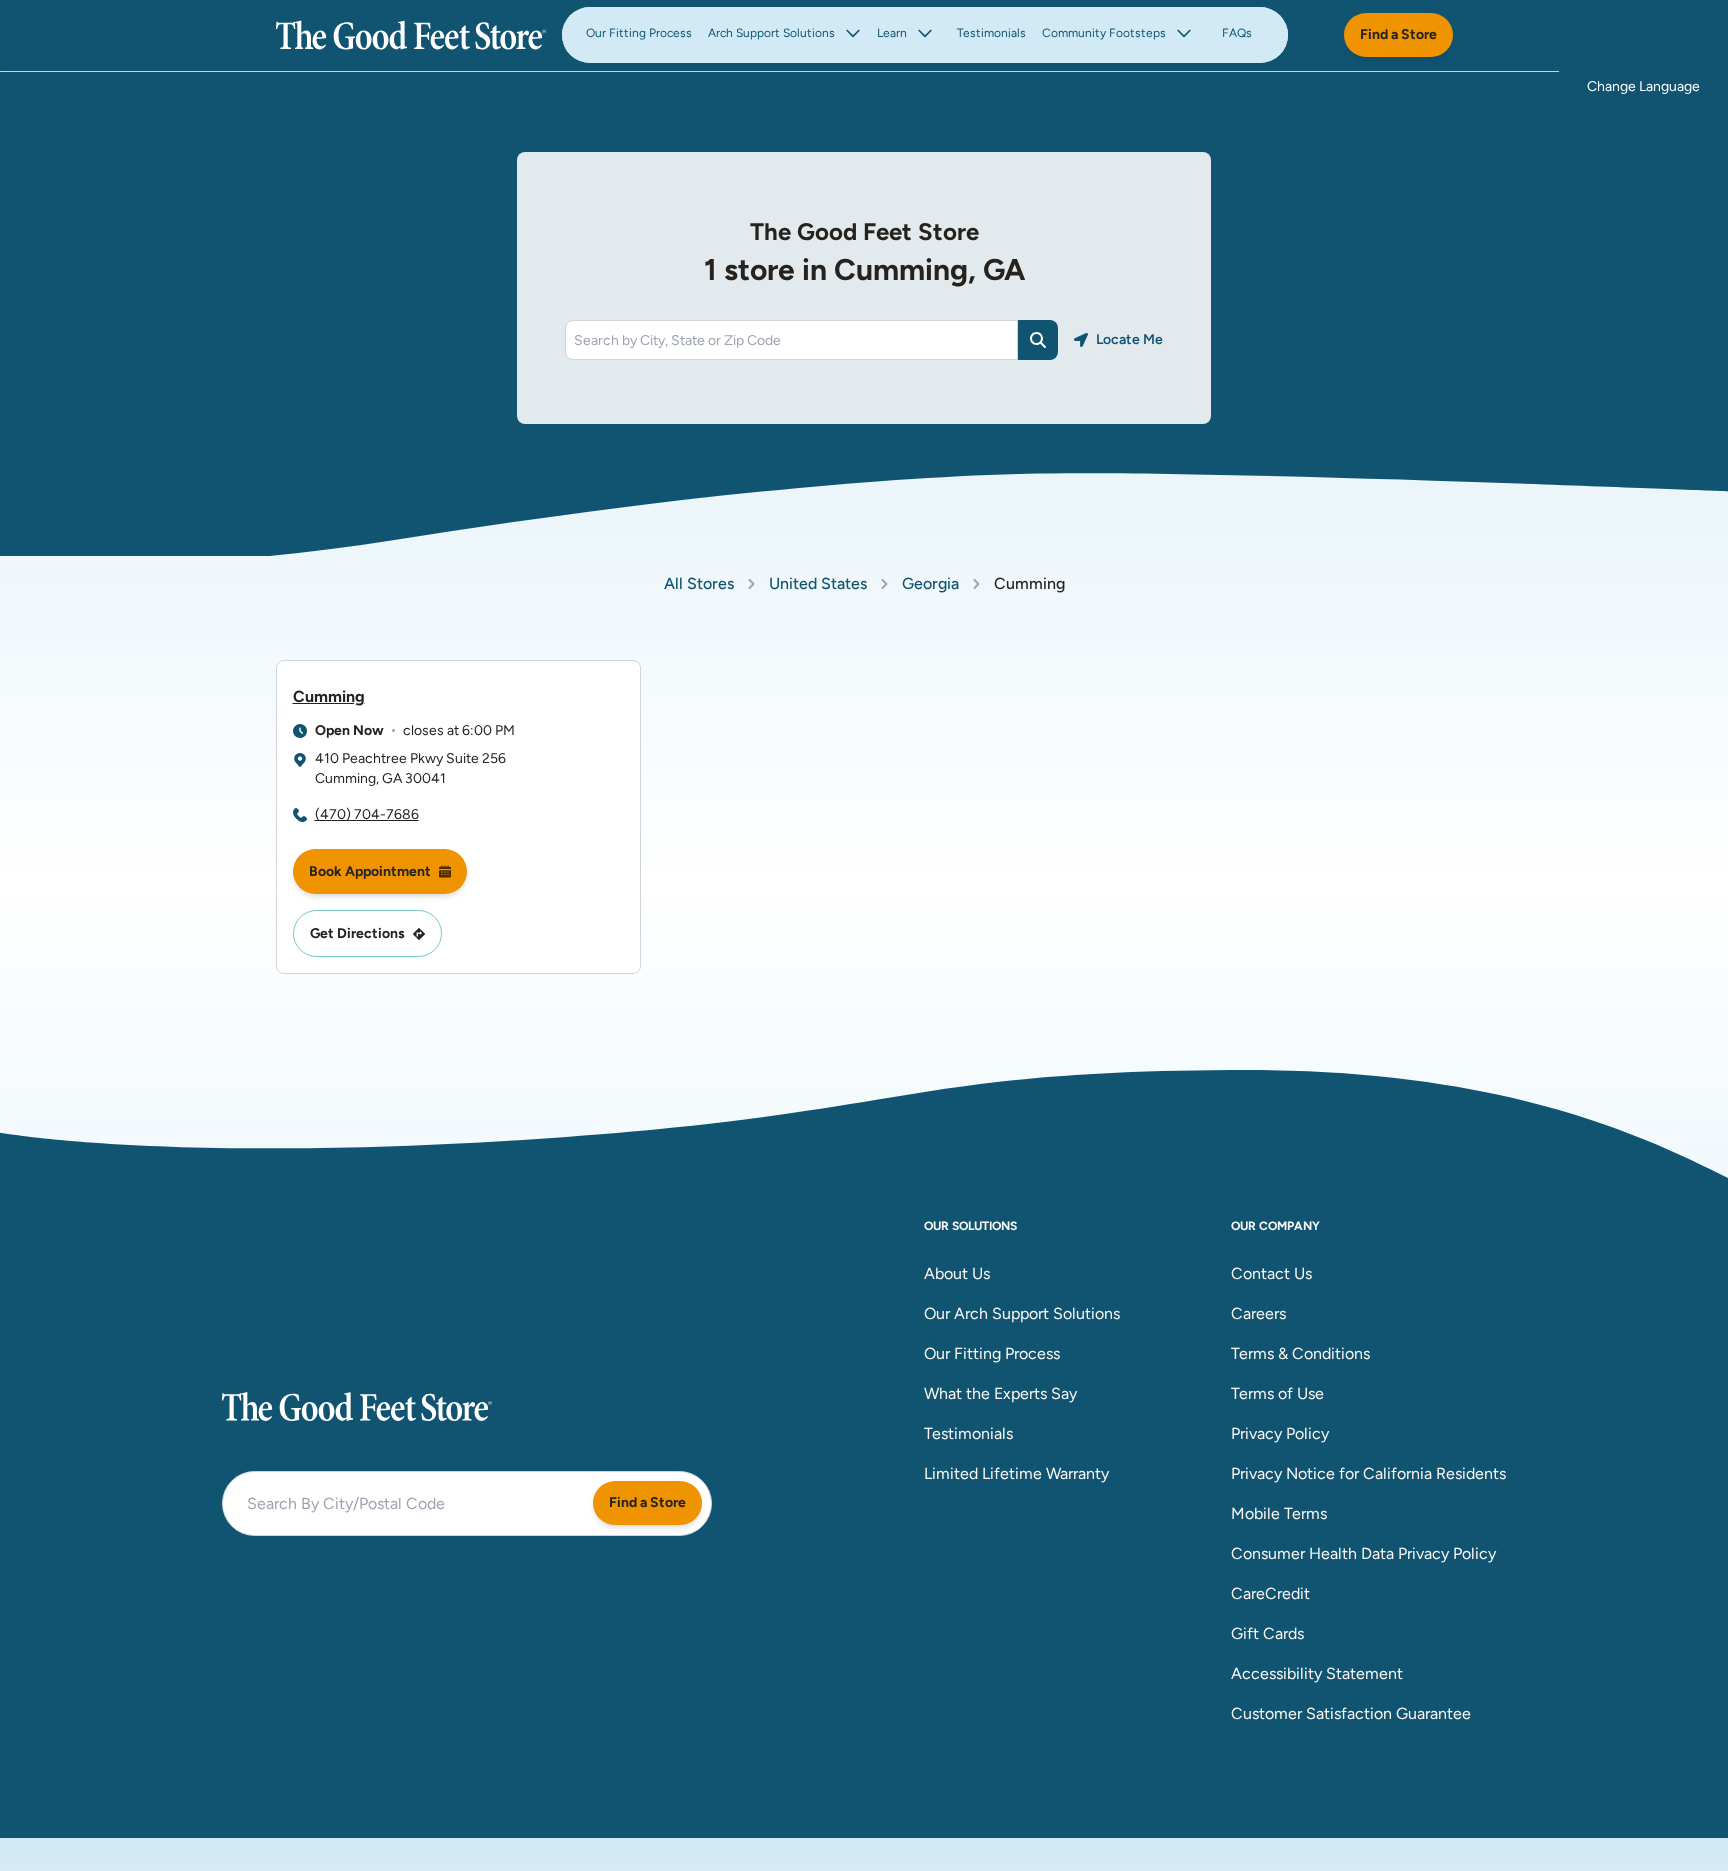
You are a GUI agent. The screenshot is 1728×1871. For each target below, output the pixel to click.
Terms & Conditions (1300, 1353)
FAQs (1237, 33)
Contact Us (1271, 1273)
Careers (1258, 1313)
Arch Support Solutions (771, 33)
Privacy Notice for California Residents (1368, 1473)
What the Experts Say (1000, 1393)
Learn (892, 33)
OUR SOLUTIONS (970, 1226)
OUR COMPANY (1275, 1226)
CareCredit (1270, 1593)
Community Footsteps (1104, 33)
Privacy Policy (1280, 1433)
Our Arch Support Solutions (1022, 1313)
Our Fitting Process (639, 33)
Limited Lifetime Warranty (1016, 1473)
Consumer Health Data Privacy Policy (1363, 1553)
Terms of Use (1277, 1393)
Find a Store (1398, 34)
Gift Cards (1267, 1633)
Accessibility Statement (1317, 1673)
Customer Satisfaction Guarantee (1351, 1713)
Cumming (329, 696)
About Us (957, 1273)
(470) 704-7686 (367, 814)
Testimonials (991, 33)
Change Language (1643, 86)
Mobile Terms (1279, 1513)
